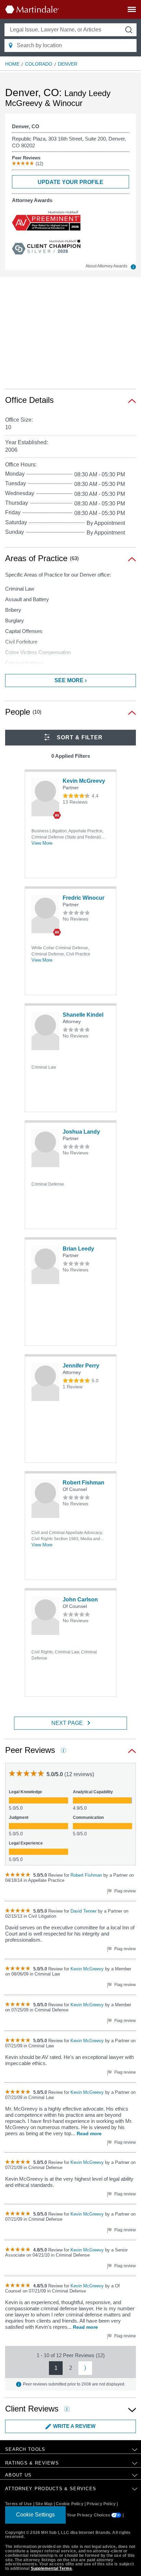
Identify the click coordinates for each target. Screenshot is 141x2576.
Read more (89, 2134)
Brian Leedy (78, 1249)
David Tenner (84, 1911)
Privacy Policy (101, 2504)
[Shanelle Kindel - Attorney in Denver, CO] (45, 1031)
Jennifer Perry (81, 1366)
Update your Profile (70, 182)
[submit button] (129, 30)
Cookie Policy (70, 2504)
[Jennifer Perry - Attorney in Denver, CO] (45, 1382)
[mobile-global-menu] (132, 11)
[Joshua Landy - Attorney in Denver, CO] (45, 1148)
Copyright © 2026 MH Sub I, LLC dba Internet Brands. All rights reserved (68, 2535)
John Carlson (80, 1600)
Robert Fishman (84, 1483)
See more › (70, 680)
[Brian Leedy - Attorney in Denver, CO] (45, 1265)
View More (42, 843)
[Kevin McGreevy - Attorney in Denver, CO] (45, 797)
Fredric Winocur (84, 898)
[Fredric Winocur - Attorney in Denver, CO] (45, 914)
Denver (68, 64)
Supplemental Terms (52, 2568)
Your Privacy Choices (89, 2515)
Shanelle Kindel (83, 1015)
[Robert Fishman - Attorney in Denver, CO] (45, 1499)
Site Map (44, 2504)
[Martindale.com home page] (32, 9)
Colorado (39, 64)
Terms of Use (18, 2504)
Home (12, 64)
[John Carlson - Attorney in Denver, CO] (45, 1616)
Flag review (125, 1891)
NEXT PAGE (67, 1723)
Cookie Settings (35, 2515)
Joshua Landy (81, 1132)
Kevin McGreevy (84, 781)
